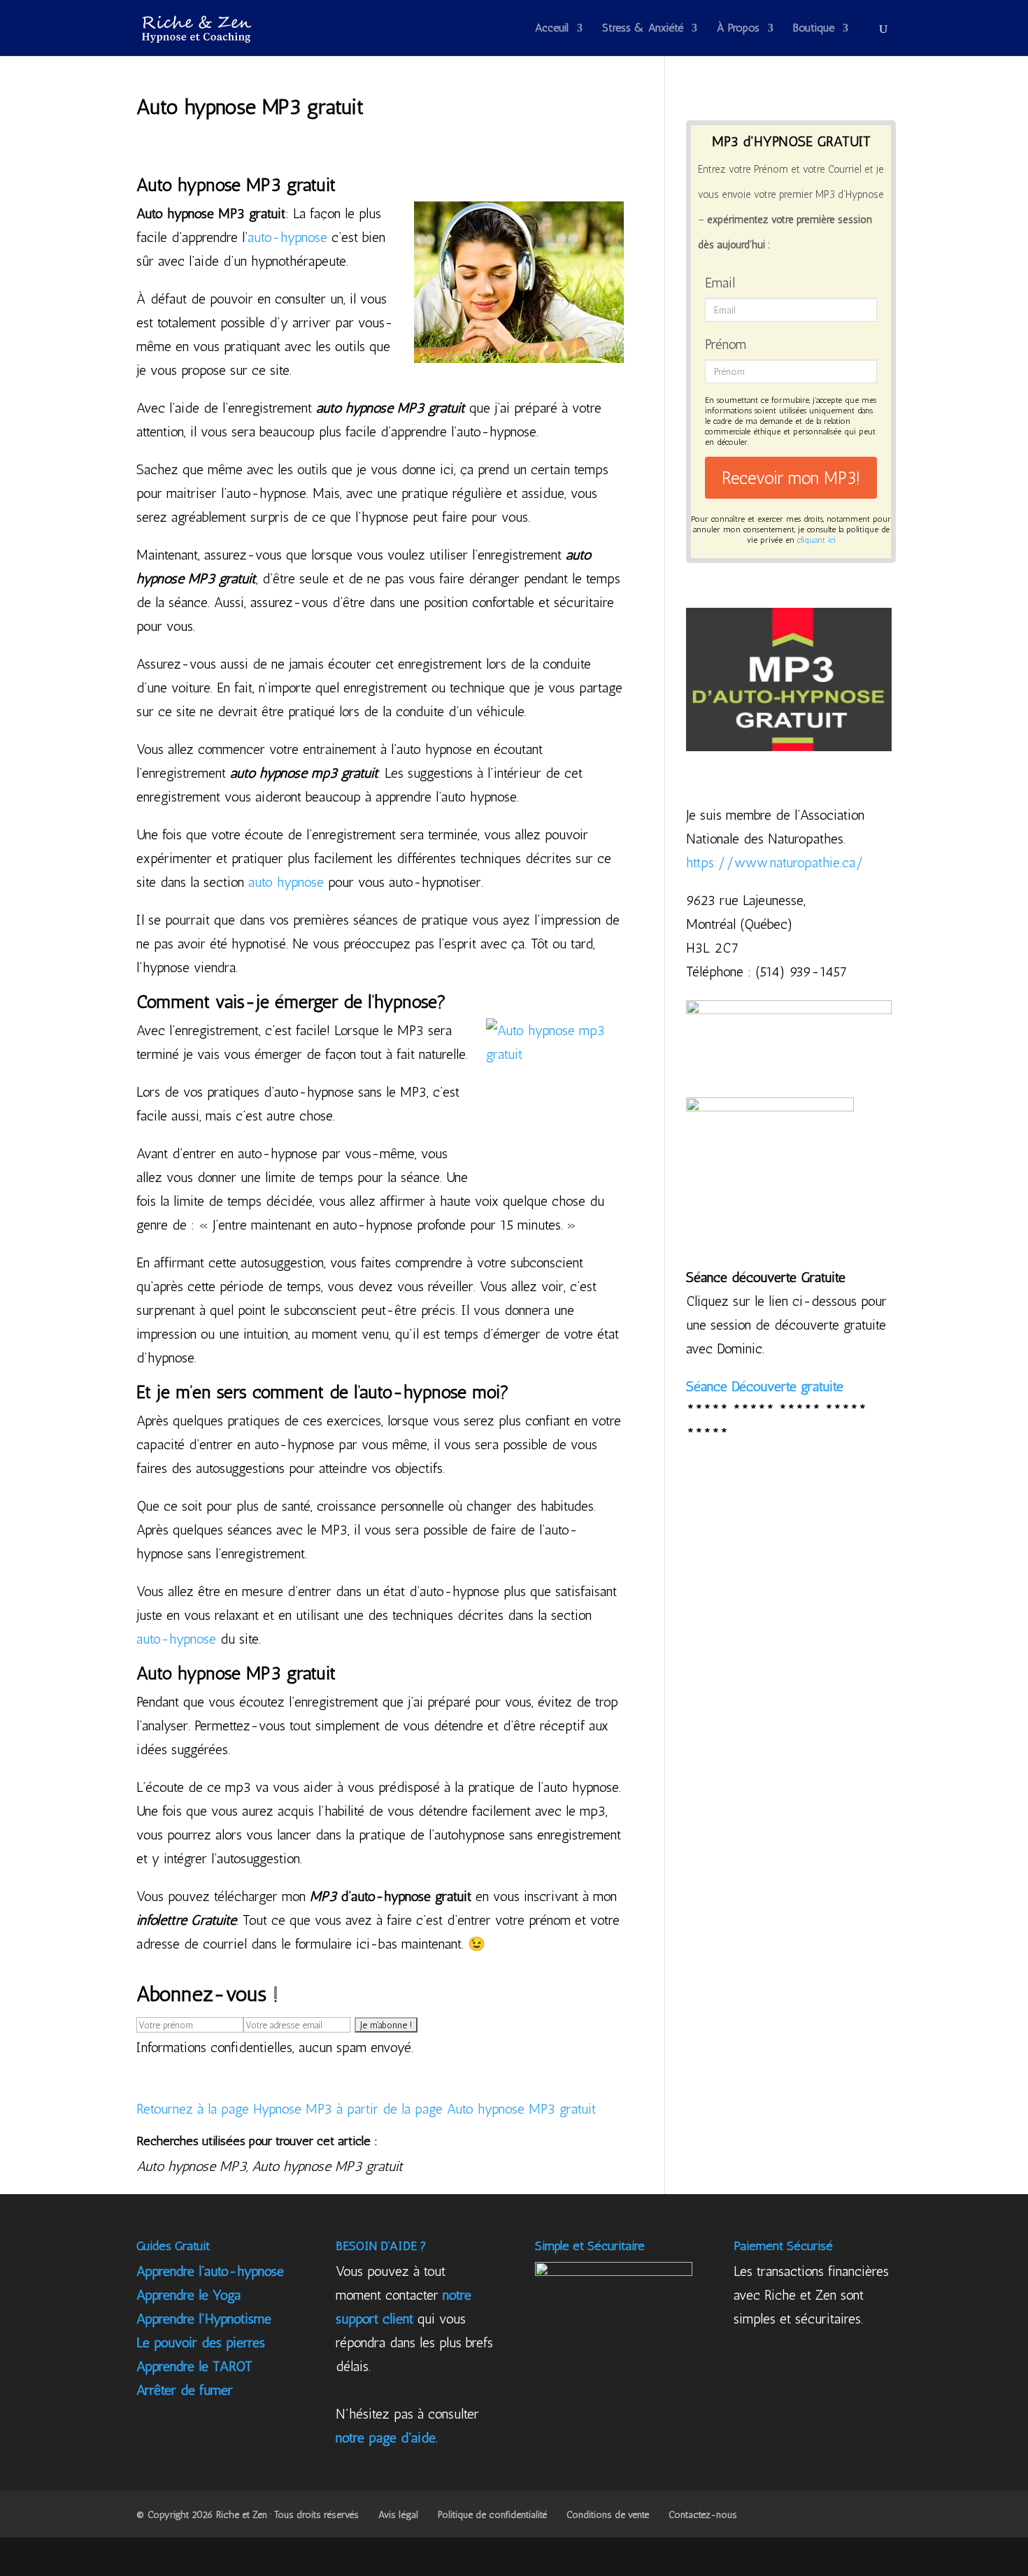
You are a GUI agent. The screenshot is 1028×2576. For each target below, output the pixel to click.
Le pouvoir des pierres (201, 2342)
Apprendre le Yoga (188, 2295)
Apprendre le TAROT (194, 2366)
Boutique (814, 29)
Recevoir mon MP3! (791, 478)
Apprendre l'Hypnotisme (204, 2319)
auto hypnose (286, 882)
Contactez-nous (703, 2515)
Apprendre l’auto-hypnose (210, 2271)
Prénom (726, 344)
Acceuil (552, 29)
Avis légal (398, 2515)
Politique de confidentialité (492, 2515)
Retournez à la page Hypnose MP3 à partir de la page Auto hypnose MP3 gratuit (366, 2109)
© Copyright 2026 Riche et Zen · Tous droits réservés (248, 2515)
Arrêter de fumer (185, 2390)
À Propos (738, 29)
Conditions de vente (608, 2515)
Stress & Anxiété (643, 29)
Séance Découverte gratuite (765, 1386)
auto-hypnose (287, 237)
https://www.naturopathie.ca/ (775, 862)
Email (720, 283)
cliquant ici (816, 540)
